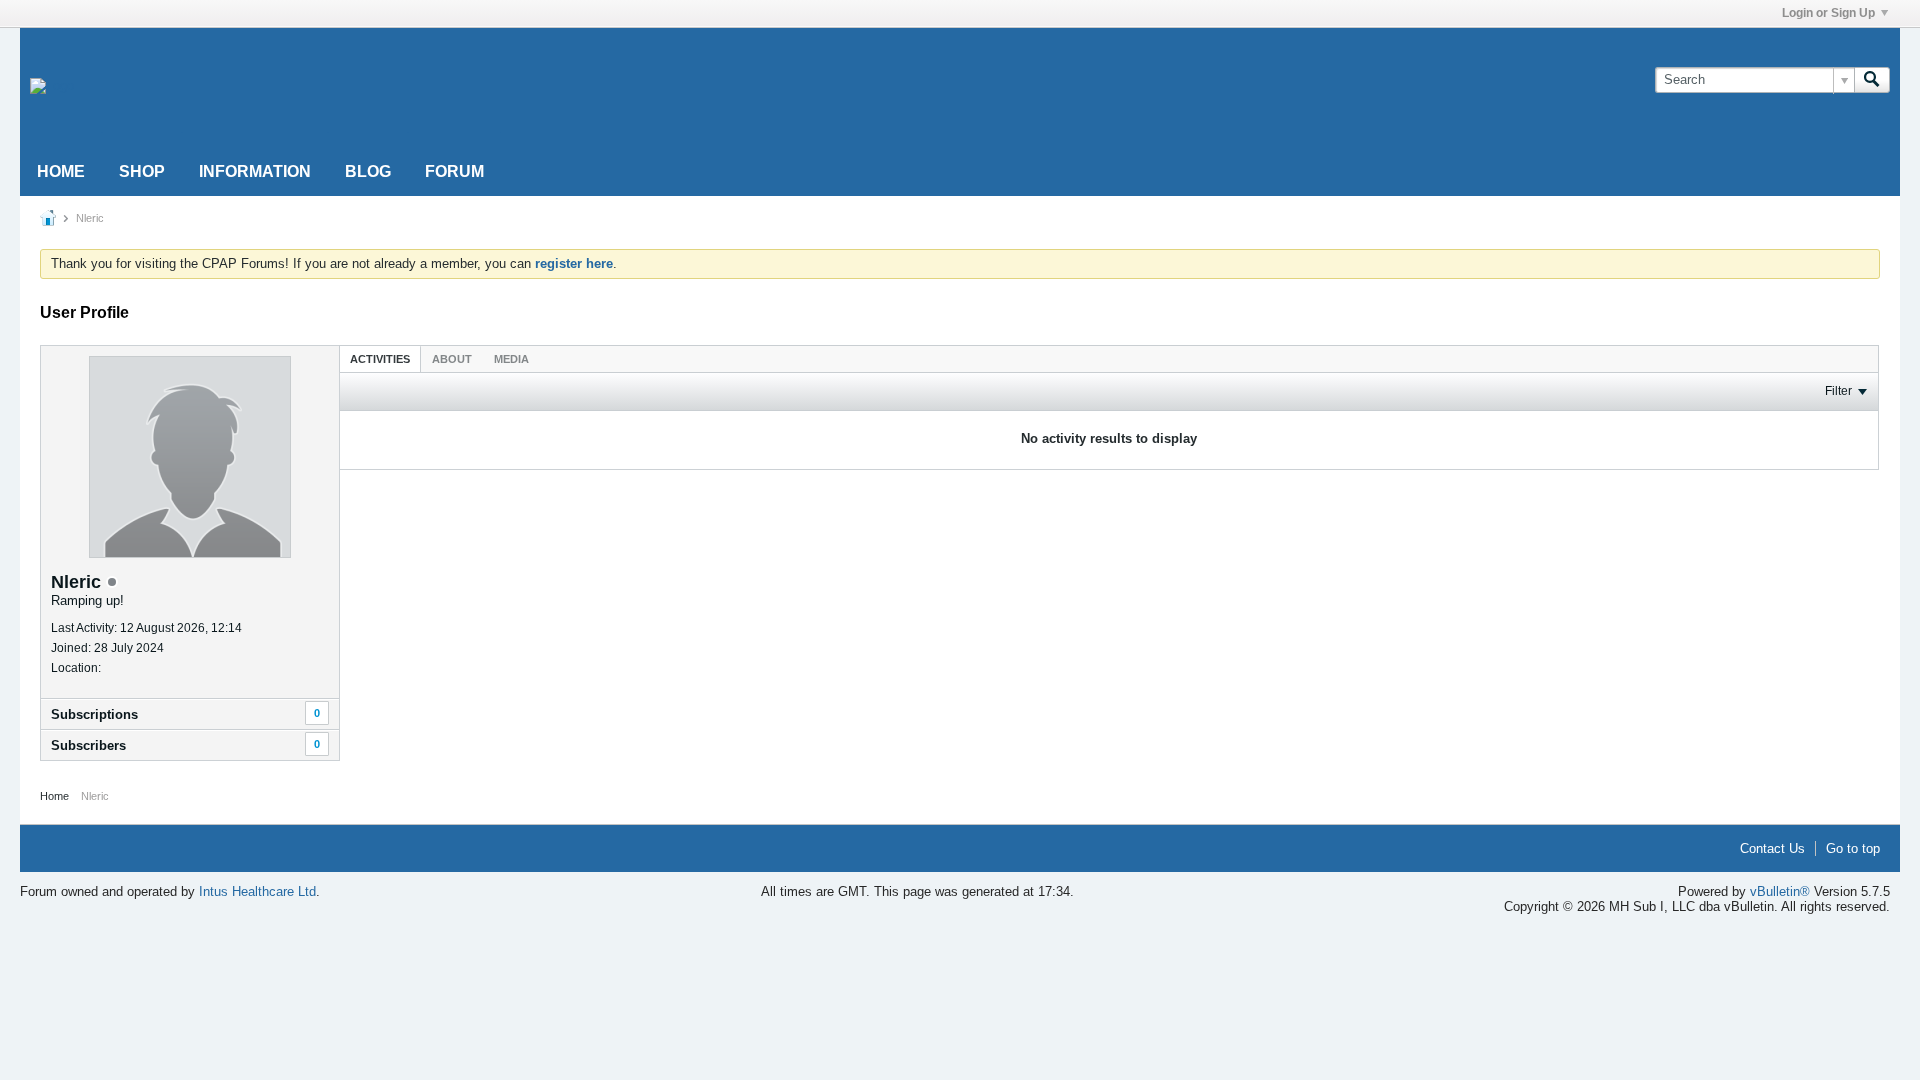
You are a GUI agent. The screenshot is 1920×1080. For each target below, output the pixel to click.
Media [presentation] (511, 359)
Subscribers (88, 745)
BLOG (368, 171)
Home (54, 796)
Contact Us (1772, 848)
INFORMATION (255, 171)
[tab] (380, 358)
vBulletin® (1780, 891)
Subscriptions (94, 714)
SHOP (142, 171)
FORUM (454, 171)
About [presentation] (452, 359)
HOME (61, 171)
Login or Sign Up (1828, 13)
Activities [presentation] (380, 359)
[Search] (1872, 80)
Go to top (1853, 848)
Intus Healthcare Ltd (257, 891)
